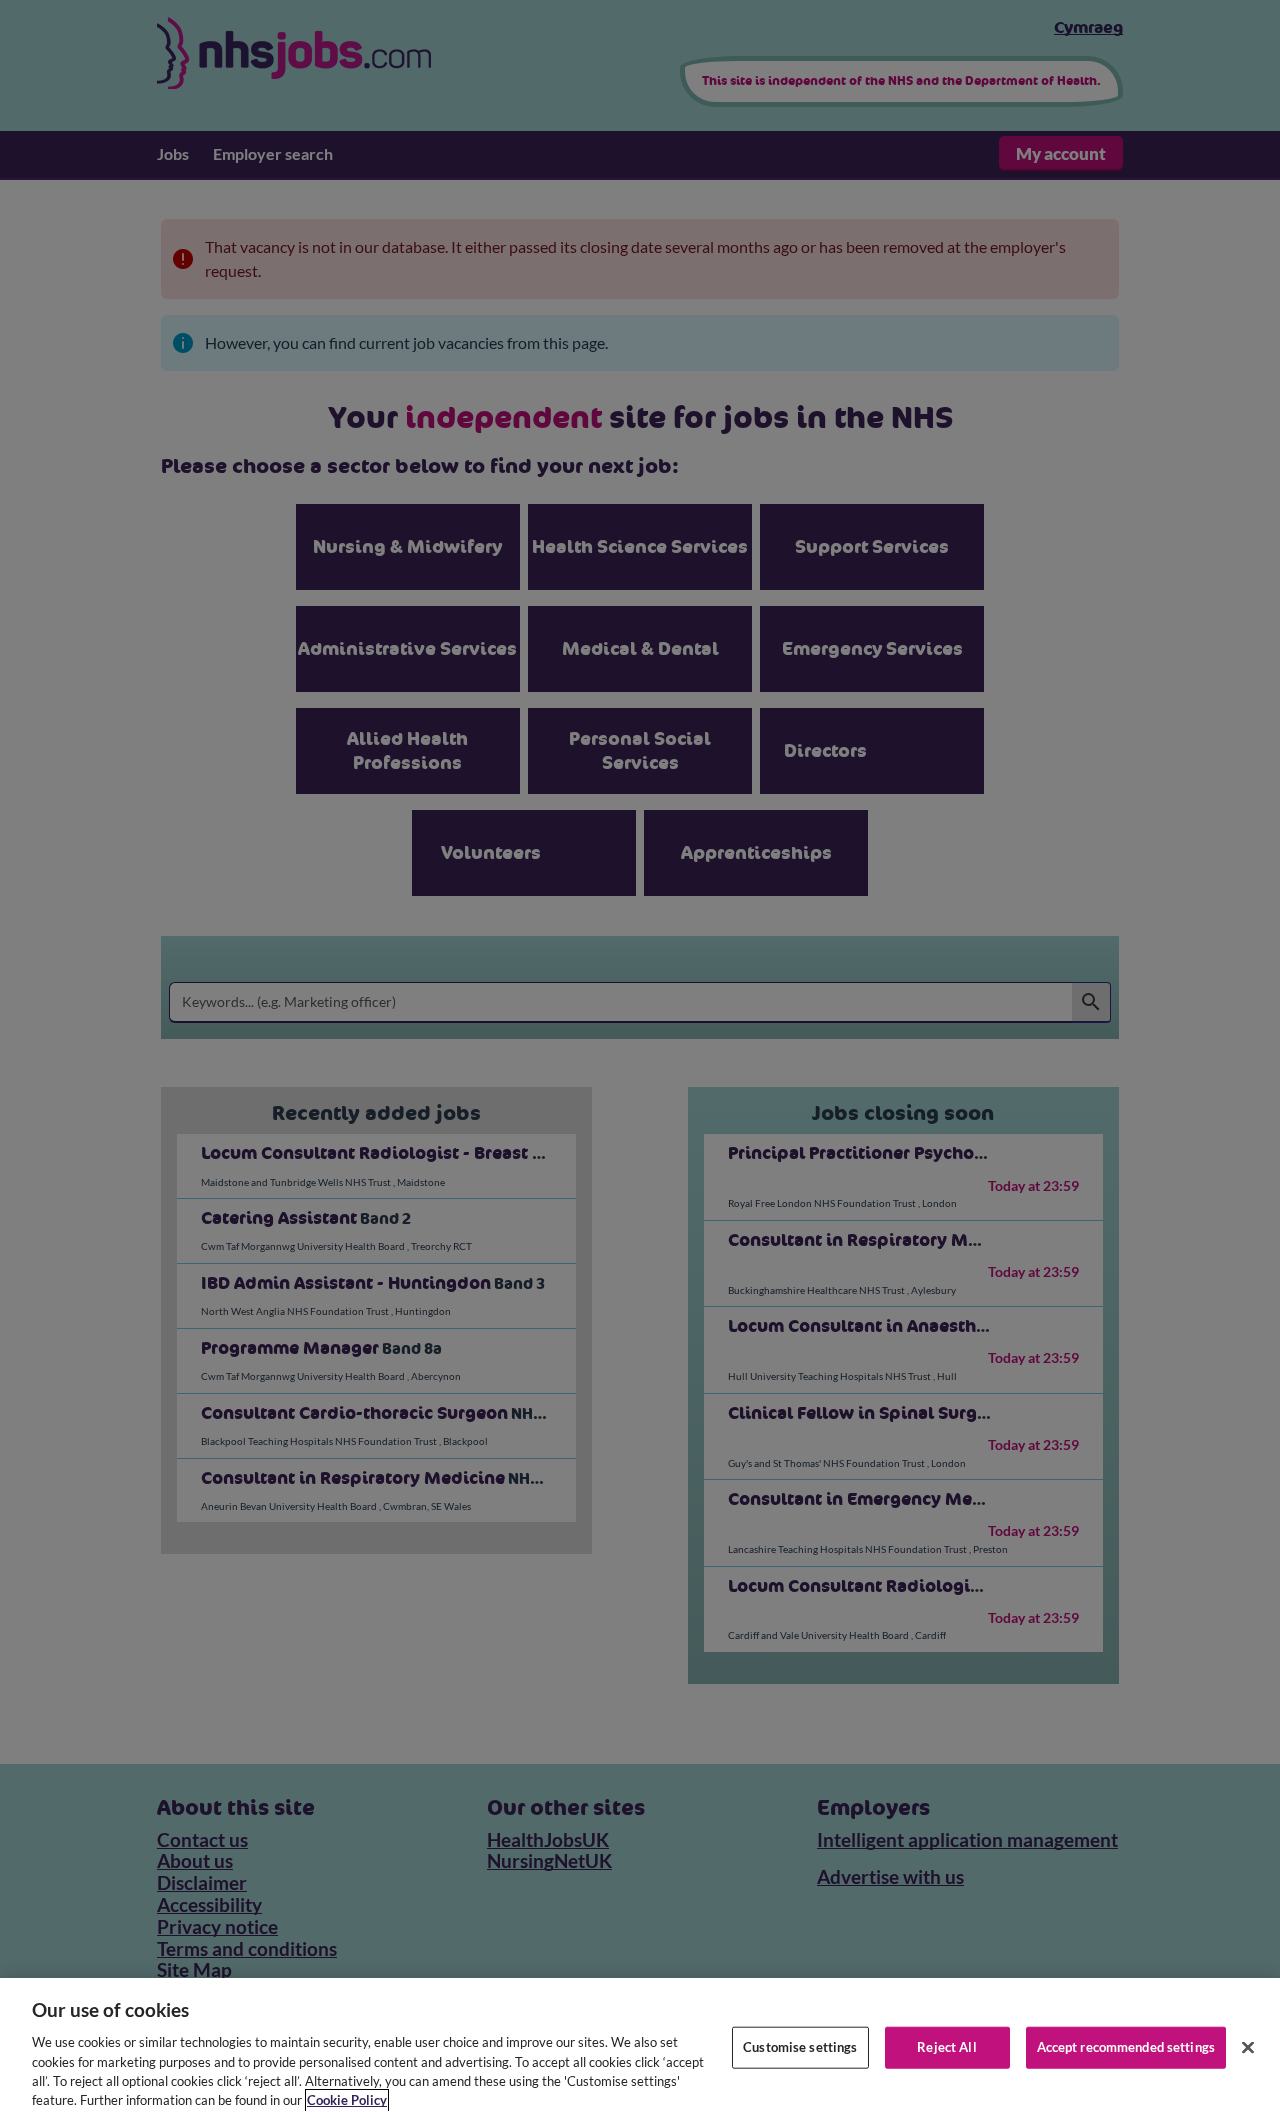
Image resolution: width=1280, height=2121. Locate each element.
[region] (640, 2049)
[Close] (1248, 2048)
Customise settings (800, 2047)
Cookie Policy (347, 2100)
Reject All (946, 2047)
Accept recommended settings (1126, 2047)
